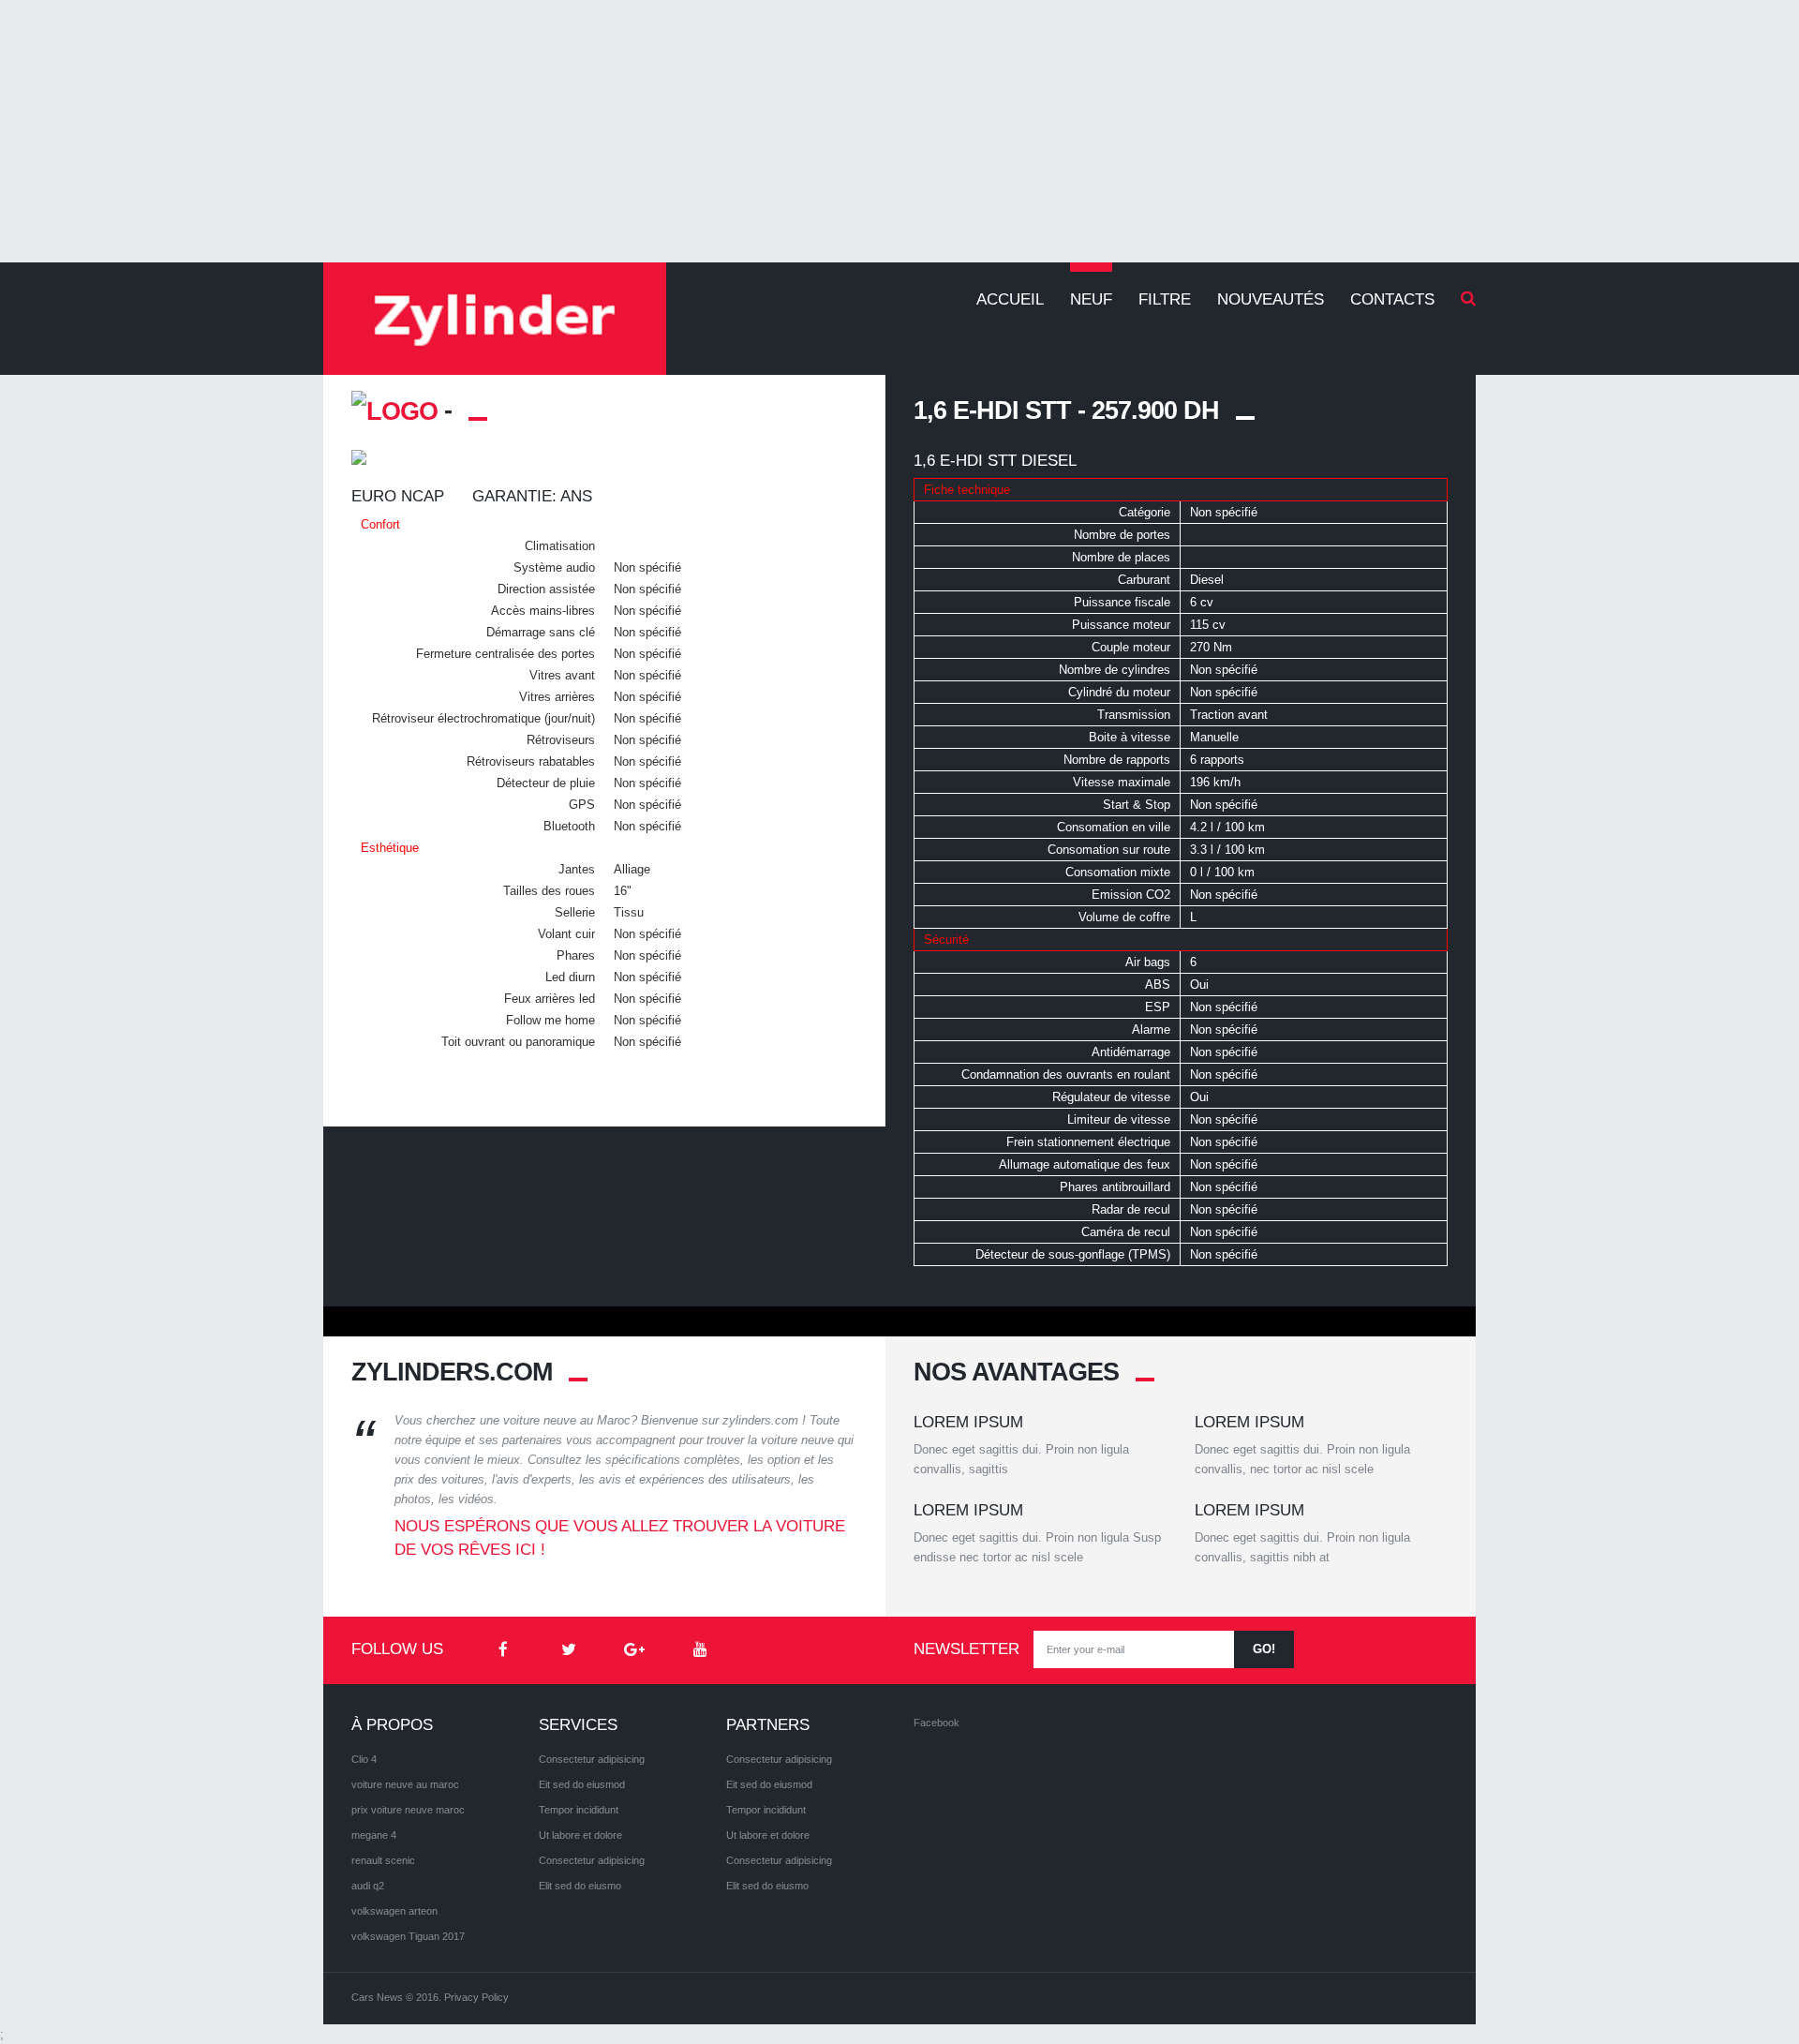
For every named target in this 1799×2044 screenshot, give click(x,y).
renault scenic (383, 1860)
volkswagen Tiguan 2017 (408, 1936)
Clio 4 (364, 1759)
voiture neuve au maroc (405, 1784)
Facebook (937, 1723)
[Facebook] (503, 1650)
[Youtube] (700, 1650)
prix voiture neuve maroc (408, 1810)
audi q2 (368, 1886)
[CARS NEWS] (495, 319)
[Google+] (634, 1650)
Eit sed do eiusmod (582, 1784)
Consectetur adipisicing (592, 1759)
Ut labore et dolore (580, 1835)
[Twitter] (569, 1650)
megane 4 (374, 1835)
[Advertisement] (899, 131)
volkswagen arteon (394, 1911)
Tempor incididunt (579, 1810)
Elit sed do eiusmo (580, 1886)
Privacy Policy (476, 1997)
